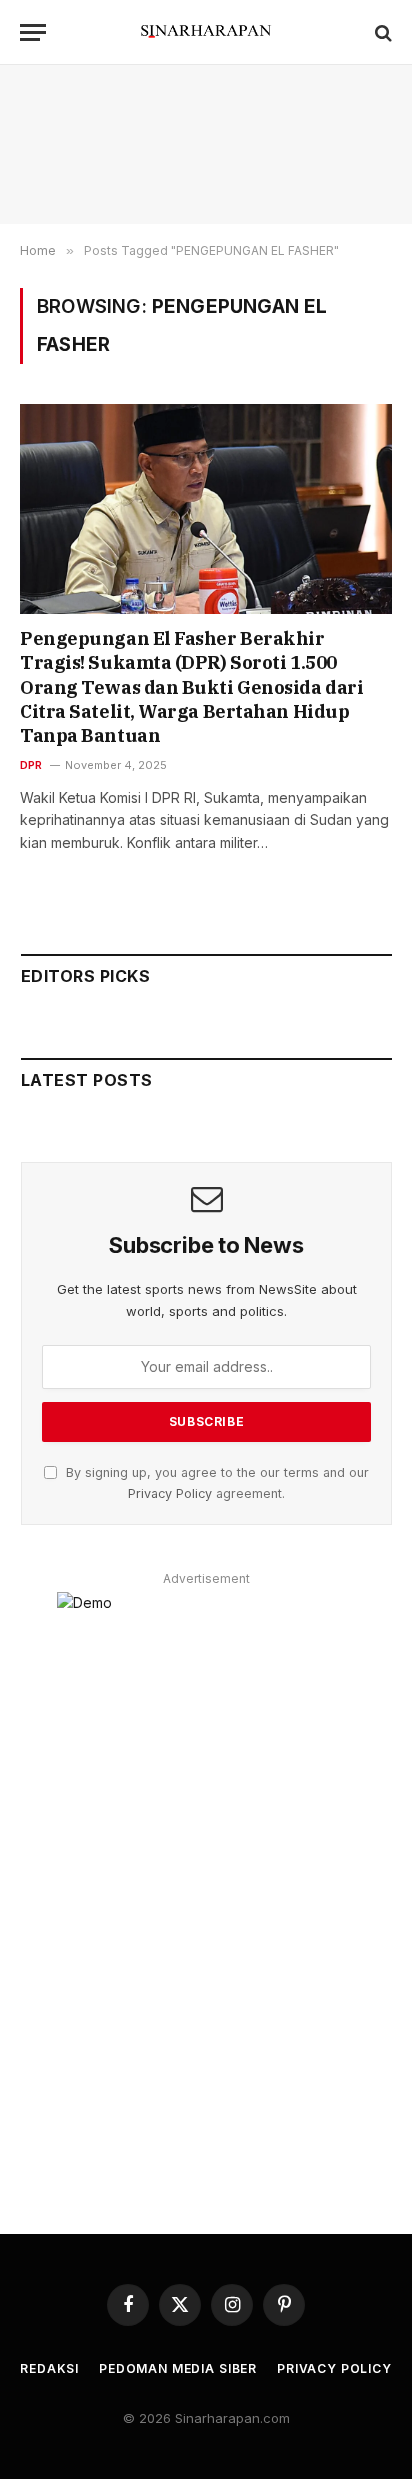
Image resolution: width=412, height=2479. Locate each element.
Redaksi (49, 2368)
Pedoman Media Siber (178, 2368)
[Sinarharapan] (206, 32)
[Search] (381, 32)
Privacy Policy (170, 1493)
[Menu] (33, 32)
